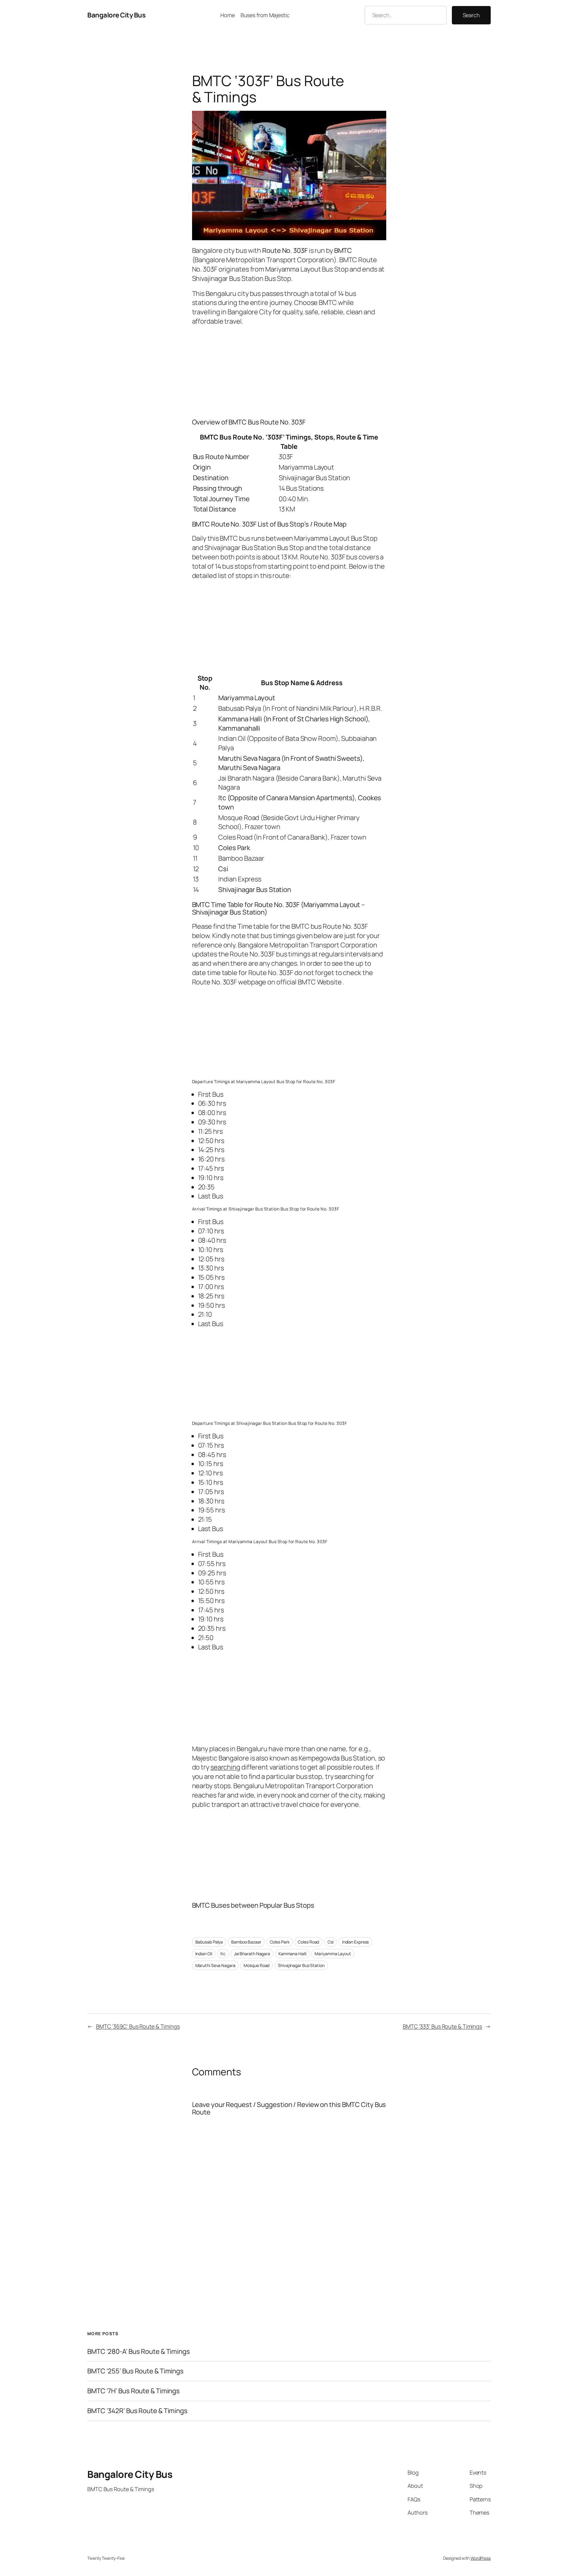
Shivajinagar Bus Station (301, 1965)
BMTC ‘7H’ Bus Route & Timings (134, 2391)
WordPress (481, 2558)
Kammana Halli (292, 1954)
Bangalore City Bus (116, 15)
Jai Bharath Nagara (252, 1954)
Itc (223, 1954)
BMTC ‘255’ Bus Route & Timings (135, 2371)
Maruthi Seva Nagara (215, 1965)
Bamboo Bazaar (246, 1942)
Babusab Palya (209, 1942)
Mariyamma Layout (333, 1954)
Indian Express (356, 1942)
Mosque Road (256, 1965)
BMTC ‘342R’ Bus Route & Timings (137, 2411)
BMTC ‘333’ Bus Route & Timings (442, 2026)
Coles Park (280, 1942)
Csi (331, 1942)
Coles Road (308, 1942)
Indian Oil (204, 1954)
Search (471, 15)
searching (225, 1767)
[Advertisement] (289, 371)
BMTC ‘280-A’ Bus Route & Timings (139, 2352)
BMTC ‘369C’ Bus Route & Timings (138, 2026)
